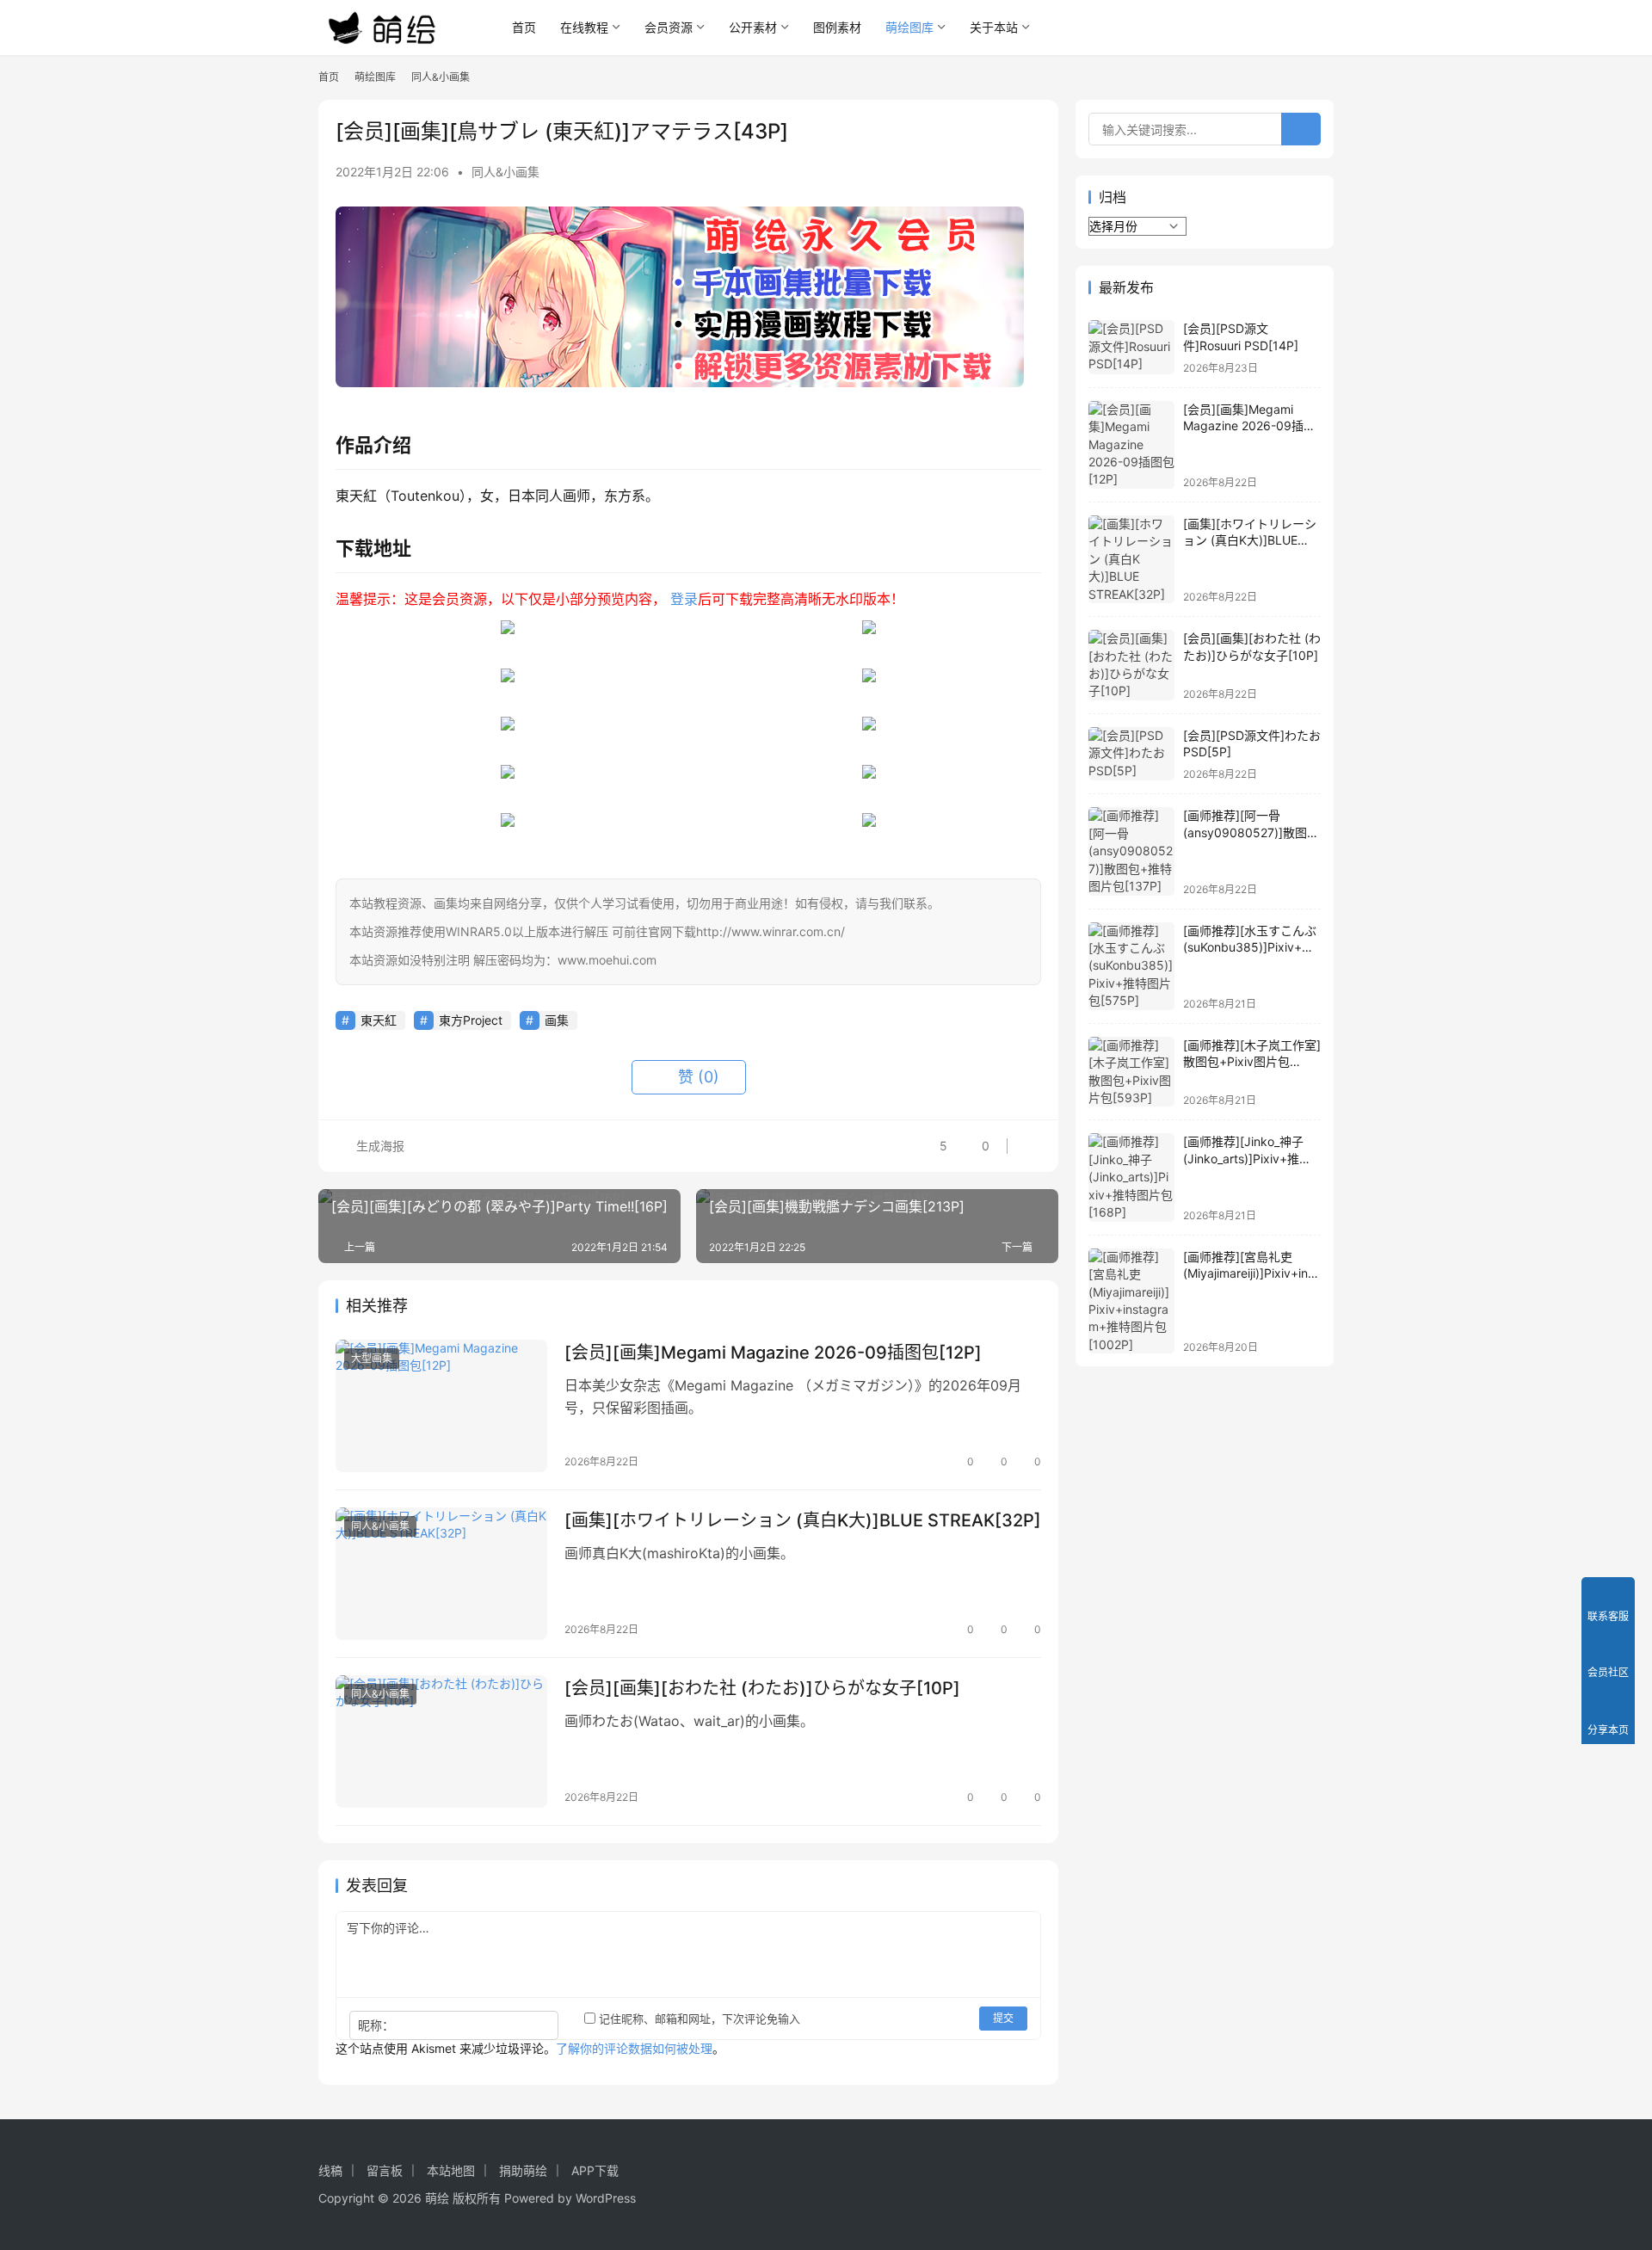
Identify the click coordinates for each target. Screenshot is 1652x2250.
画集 (557, 1020)
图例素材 (837, 27)
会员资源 (669, 27)
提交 (1003, 2018)
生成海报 (379, 1146)
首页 (524, 27)
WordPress (606, 2198)
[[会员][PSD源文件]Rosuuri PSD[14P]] (1131, 347)
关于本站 (994, 27)
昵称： (376, 2025)
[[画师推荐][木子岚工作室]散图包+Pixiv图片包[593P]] (1131, 1072)
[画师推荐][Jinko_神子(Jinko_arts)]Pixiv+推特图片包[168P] (1247, 1158)
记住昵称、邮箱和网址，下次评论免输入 (698, 2019)
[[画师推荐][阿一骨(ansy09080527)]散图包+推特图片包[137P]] (1131, 851)
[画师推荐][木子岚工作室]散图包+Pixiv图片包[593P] (1252, 1062)
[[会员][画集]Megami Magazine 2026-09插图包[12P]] (441, 1406)
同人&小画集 (505, 172)
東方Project (471, 1020)
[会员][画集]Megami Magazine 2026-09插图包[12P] (773, 1353)
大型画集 (372, 1358)
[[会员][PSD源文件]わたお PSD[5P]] (1131, 754)
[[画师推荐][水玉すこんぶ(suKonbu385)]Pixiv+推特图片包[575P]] (1131, 966)
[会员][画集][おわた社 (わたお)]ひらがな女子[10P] (762, 1688)
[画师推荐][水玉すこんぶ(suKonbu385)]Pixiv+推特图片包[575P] (1250, 947)
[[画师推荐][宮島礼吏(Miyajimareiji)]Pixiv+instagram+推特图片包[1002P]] (1131, 1301)
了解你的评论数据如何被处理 (634, 2048)
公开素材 (753, 27)
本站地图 (451, 2170)
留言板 (385, 2170)
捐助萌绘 (523, 2170)
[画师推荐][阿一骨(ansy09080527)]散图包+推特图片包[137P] (1251, 832)
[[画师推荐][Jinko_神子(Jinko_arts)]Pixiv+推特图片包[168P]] (1131, 1177)
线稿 (330, 2170)
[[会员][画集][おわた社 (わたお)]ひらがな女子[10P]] (441, 1741)
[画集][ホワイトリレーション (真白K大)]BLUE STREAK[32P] (803, 1520)
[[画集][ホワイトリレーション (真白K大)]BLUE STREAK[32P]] (441, 1574)
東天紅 (379, 1020)
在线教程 (584, 27)
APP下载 (595, 2170)
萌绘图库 (909, 27)
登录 (684, 599)
